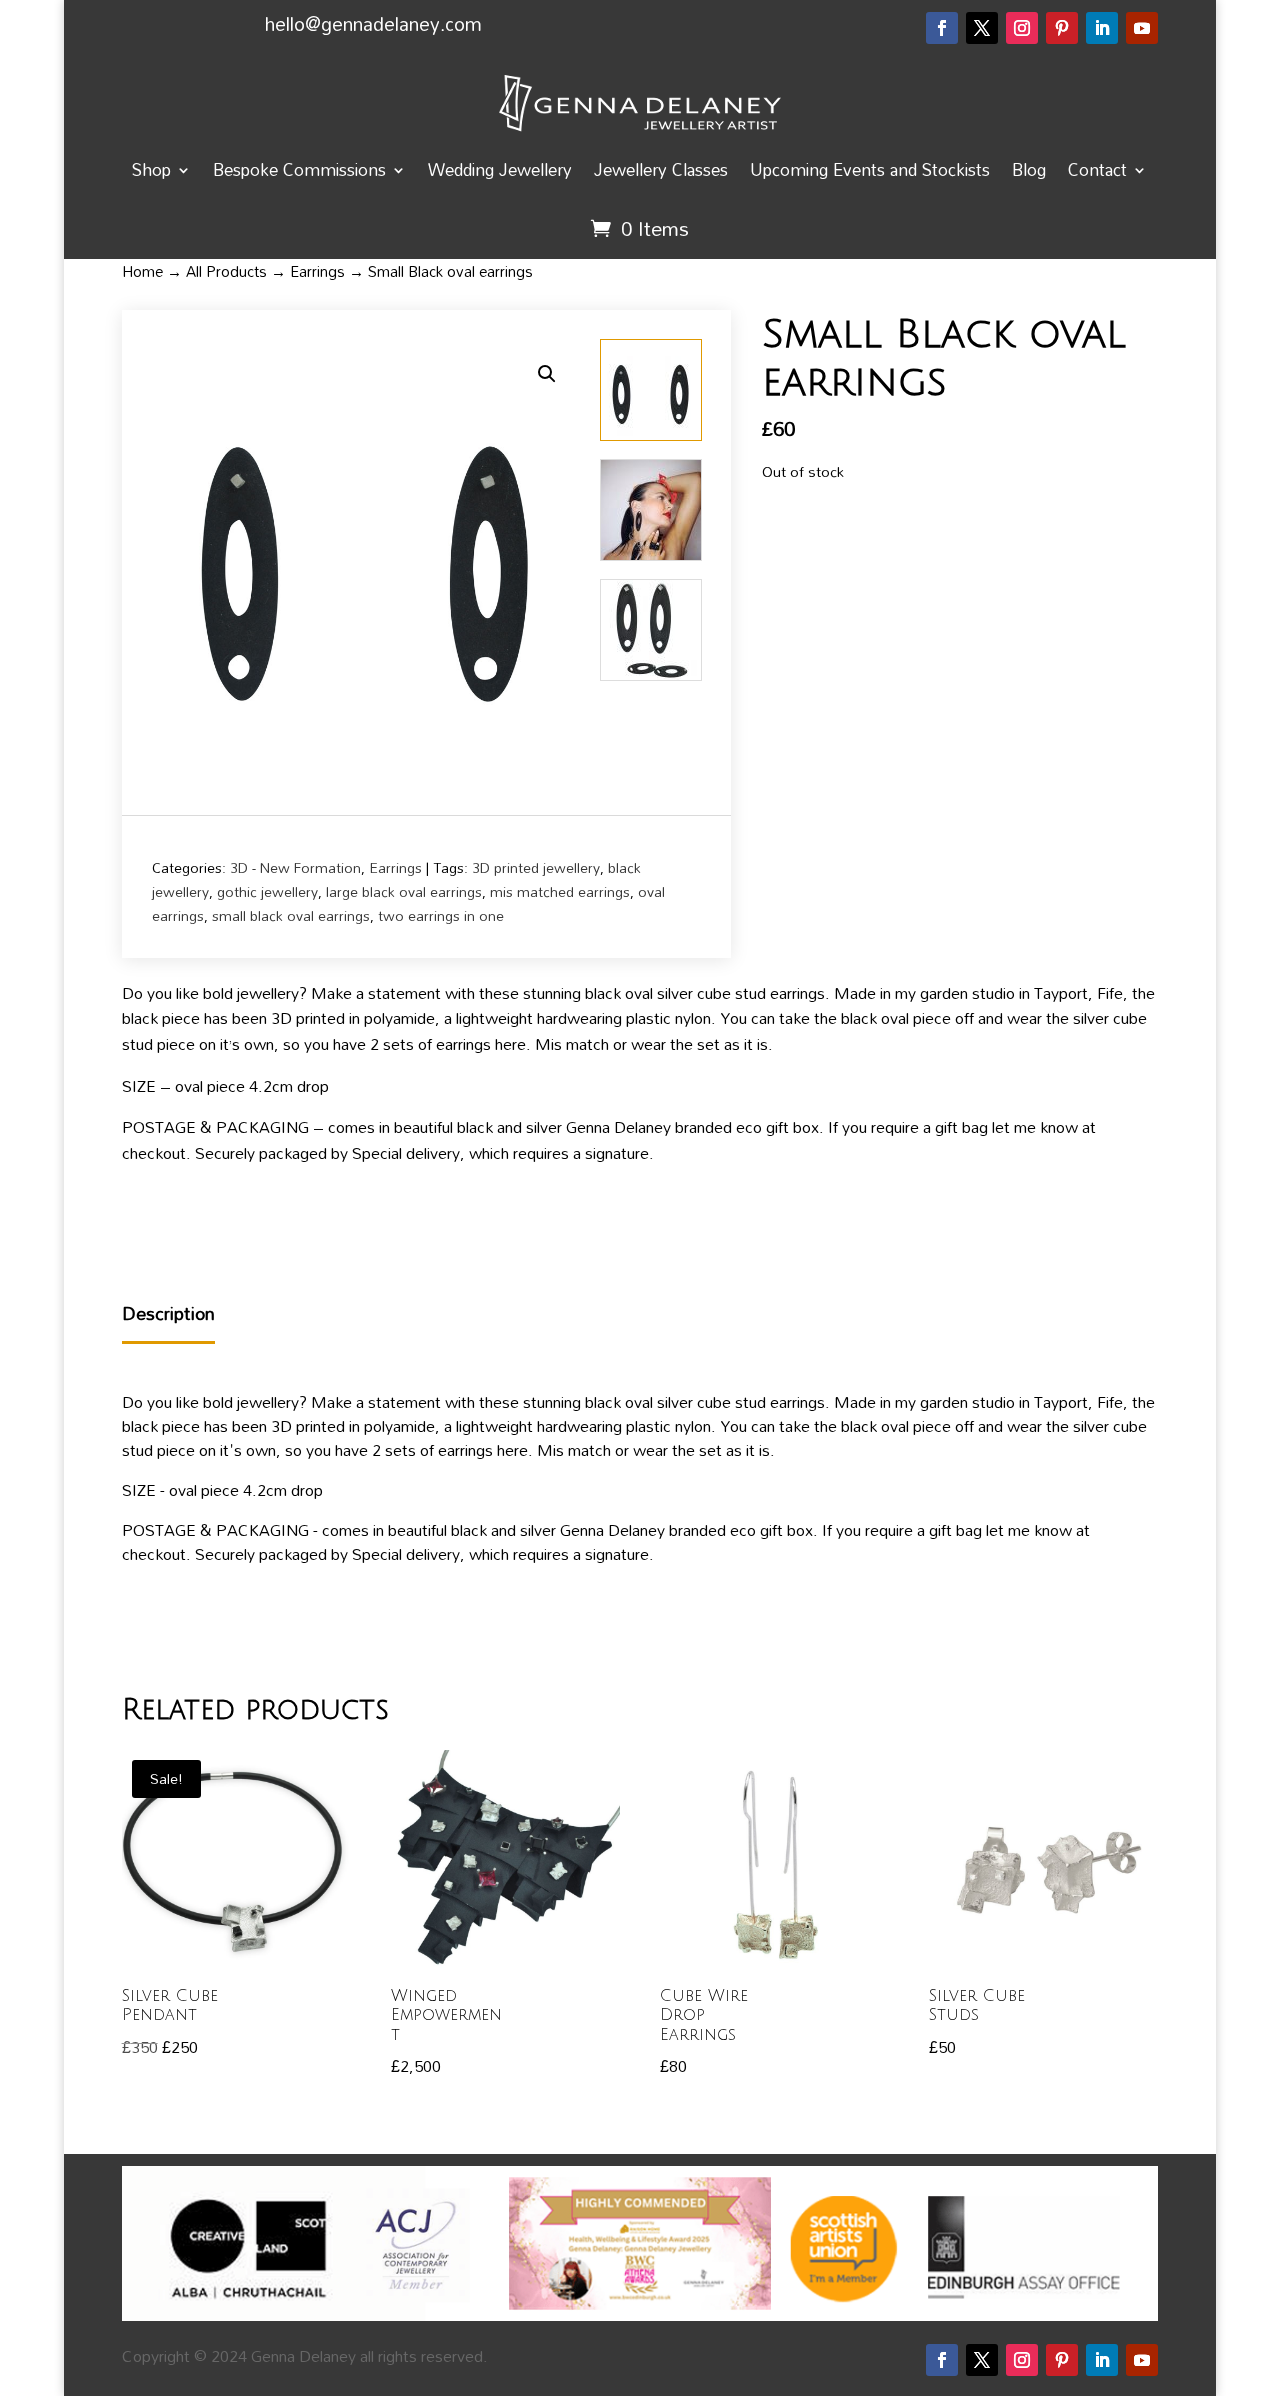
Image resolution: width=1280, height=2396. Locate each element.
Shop (151, 169)
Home (142, 271)
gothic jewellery (267, 891)
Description (168, 1314)
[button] (547, 374)
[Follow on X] (982, 28)
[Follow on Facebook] (942, 28)
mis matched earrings (560, 891)
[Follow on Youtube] (1142, 28)
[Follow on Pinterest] (1062, 28)
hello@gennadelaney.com (373, 23)
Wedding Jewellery (500, 169)
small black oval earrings (291, 915)
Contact (1097, 169)
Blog (1029, 169)
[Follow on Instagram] (1022, 28)
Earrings (317, 271)
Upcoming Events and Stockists (870, 169)
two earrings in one (441, 915)
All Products (226, 271)
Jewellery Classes (661, 169)
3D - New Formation (295, 867)
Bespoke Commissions (299, 169)
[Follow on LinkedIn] (1102, 28)
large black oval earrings (404, 891)
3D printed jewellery (536, 867)
